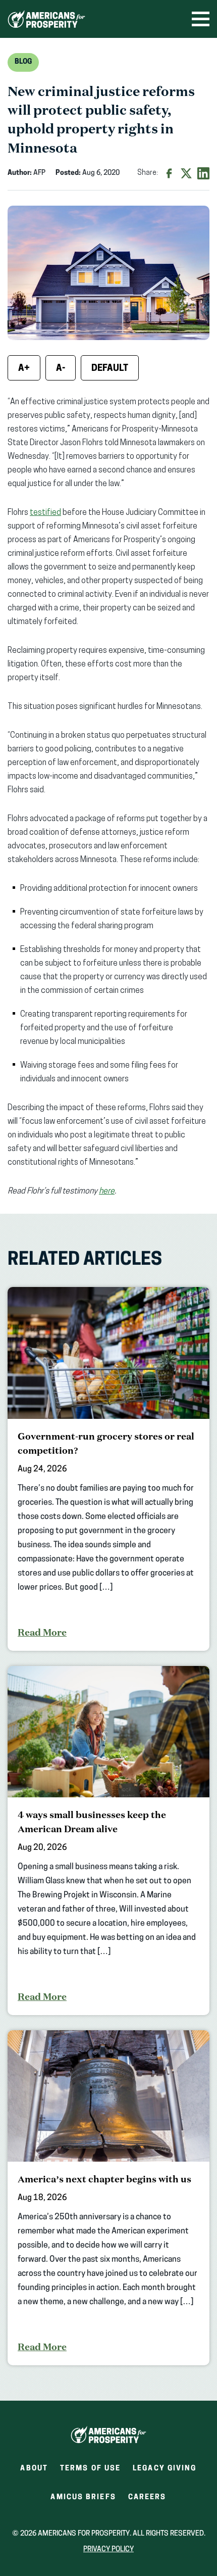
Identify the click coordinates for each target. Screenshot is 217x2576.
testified (45, 513)
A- (61, 369)
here (107, 1191)
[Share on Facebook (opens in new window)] (169, 173)
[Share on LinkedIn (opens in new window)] (203, 173)
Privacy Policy (108, 2549)
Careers (147, 2500)
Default (110, 369)
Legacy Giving (165, 2469)
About (34, 2469)
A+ (24, 369)
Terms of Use (90, 2469)
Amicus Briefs (83, 2500)
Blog (23, 62)
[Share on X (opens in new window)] (186, 173)
